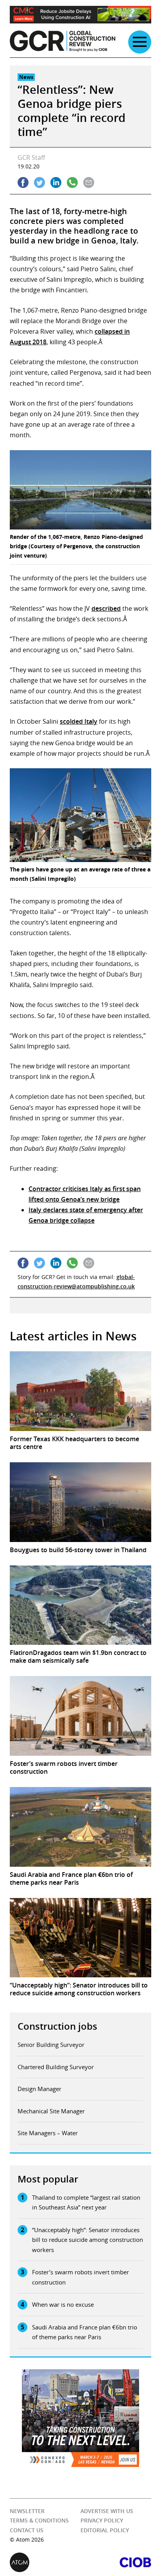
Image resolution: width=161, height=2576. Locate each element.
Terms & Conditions (39, 2520)
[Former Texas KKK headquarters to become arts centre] (80, 1391)
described (106, 608)
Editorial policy (105, 2530)
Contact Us (27, 2530)
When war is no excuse (63, 2304)
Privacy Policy (102, 2520)
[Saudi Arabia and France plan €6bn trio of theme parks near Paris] (80, 1827)
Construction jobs (57, 2026)
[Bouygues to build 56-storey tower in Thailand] (80, 1502)
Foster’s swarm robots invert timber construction (80, 2277)
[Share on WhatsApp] (72, 182)
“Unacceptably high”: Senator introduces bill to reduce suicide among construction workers (88, 2240)
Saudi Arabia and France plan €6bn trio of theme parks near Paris (85, 2332)
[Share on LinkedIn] (56, 182)
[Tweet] (39, 182)
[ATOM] (45, 2562)
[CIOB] (116, 2562)
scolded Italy (79, 721)
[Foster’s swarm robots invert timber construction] (80, 1716)
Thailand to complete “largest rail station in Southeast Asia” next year (86, 2202)
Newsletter (27, 2511)
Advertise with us (107, 2511)
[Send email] (89, 182)
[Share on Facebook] (23, 182)
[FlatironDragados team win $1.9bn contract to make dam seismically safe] (80, 1605)
